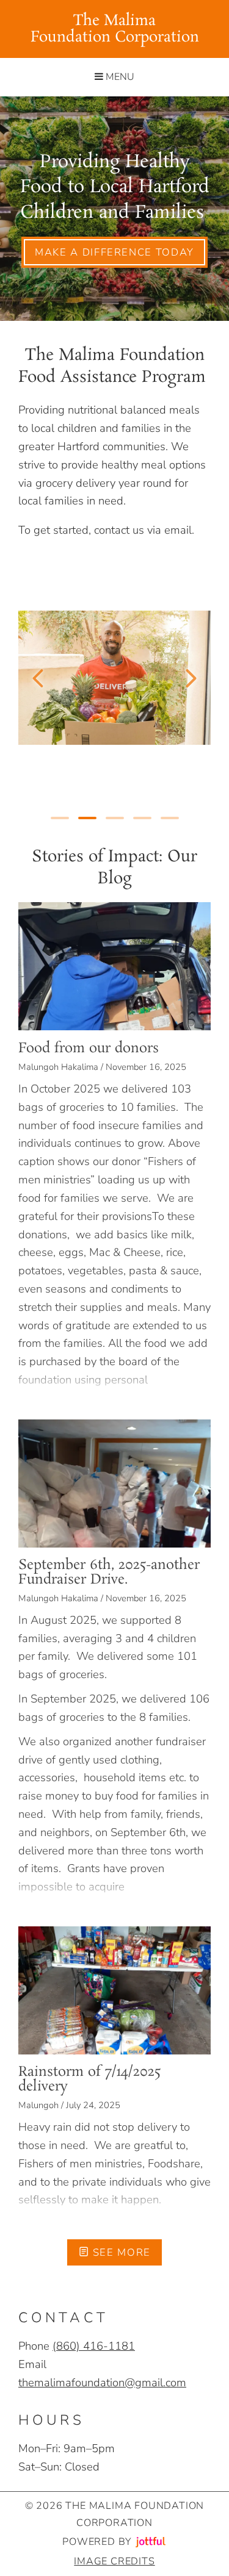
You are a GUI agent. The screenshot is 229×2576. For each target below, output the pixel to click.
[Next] (191, 678)
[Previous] (38, 678)
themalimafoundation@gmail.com (102, 2382)
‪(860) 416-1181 (94, 2346)
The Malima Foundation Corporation (115, 29)
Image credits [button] (114, 2561)
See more (120, 2252)
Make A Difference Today (114, 252)
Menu (119, 77)
